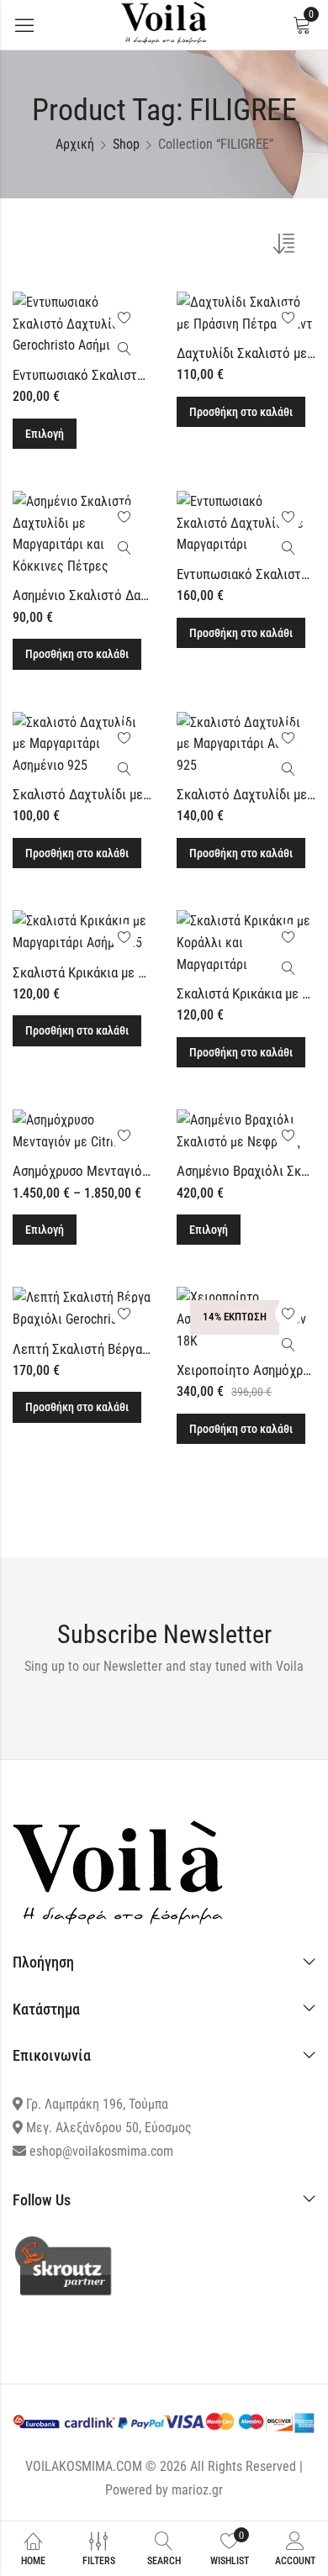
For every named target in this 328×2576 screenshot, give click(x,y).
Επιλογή (45, 434)
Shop (126, 144)
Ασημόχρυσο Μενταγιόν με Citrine (109, 1171)
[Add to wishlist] (124, 319)
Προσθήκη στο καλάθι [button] (241, 412)
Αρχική (75, 144)
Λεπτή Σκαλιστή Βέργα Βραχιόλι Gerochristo (139, 1349)
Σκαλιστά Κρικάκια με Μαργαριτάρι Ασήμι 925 (142, 972)
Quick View (124, 350)
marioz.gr (197, 2490)
